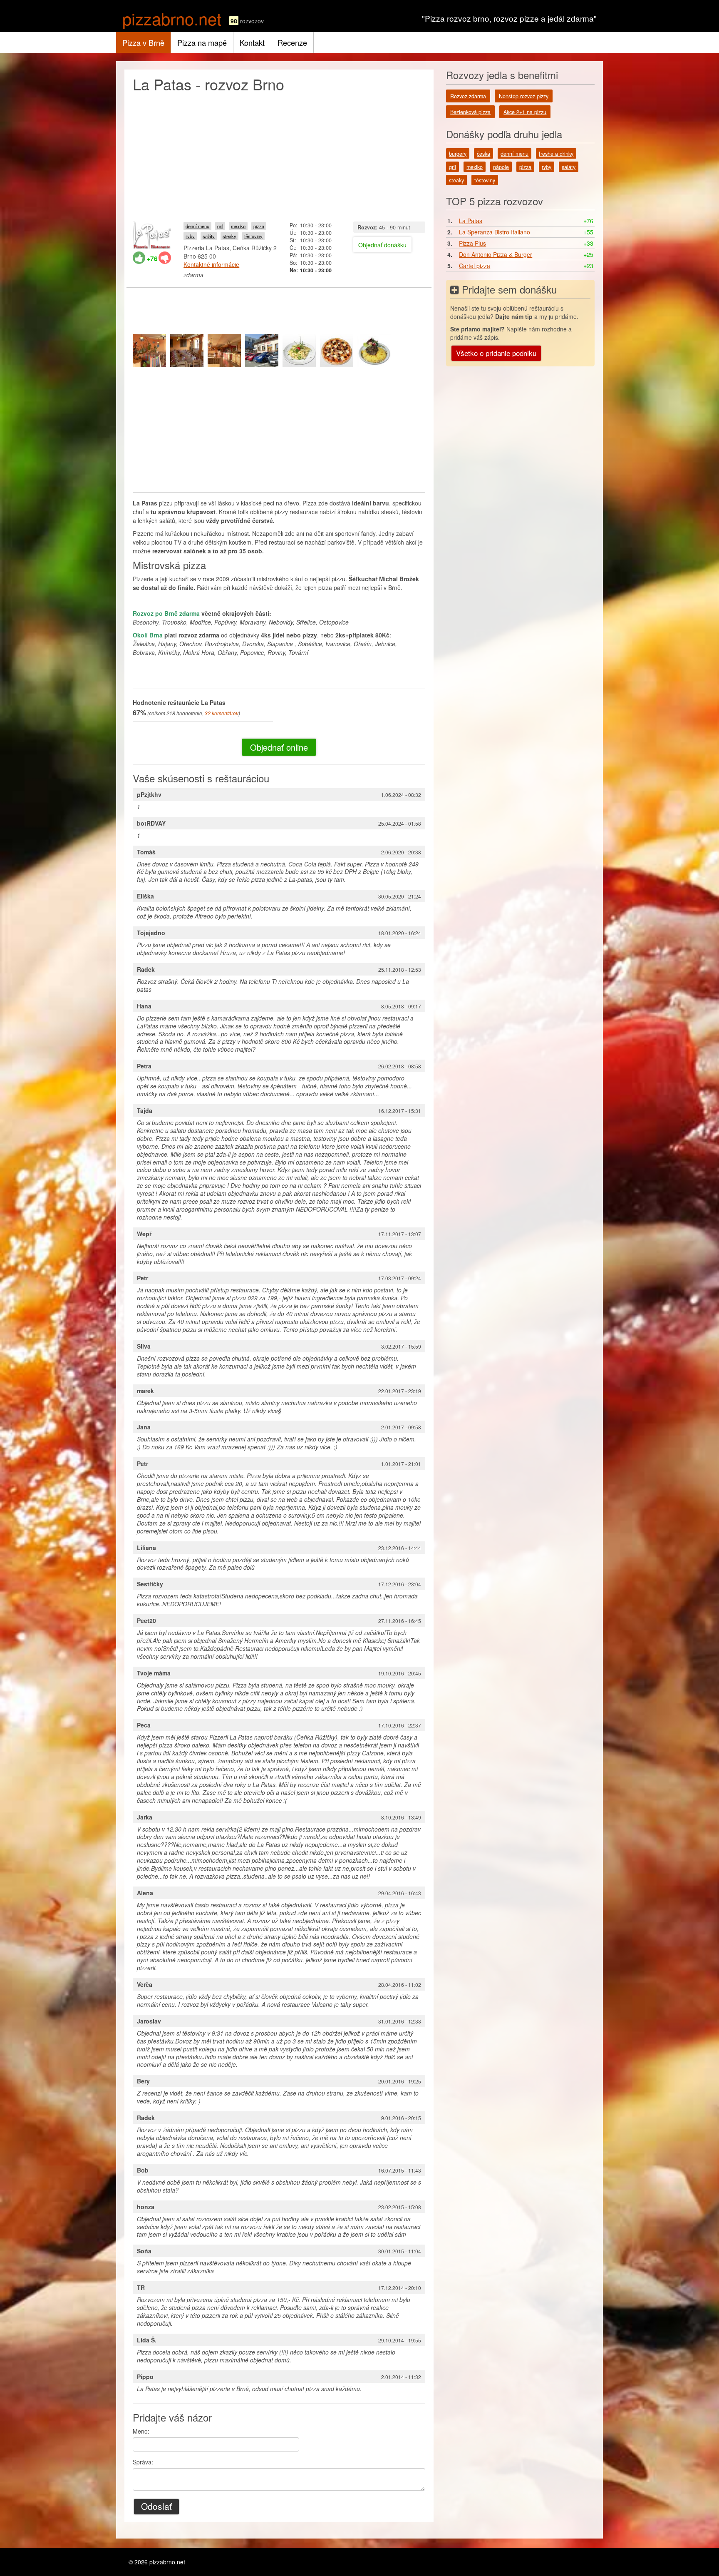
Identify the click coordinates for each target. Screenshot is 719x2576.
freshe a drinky (556, 154)
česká (483, 154)
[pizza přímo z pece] (337, 351)
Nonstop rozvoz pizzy (524, 96)
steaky (229, 236)
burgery (458, 154)
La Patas (471, 221)
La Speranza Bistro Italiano (495, 232)
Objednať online (279, 747)
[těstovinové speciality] (299, 351)
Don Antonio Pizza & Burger (496, 254)
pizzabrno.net (172, 18)
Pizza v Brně (143, 42)
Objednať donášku (382, 245)
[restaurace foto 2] (187, 351)
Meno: (141, 2431)
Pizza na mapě (202, 42)
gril (220, 226)
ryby (190, 236)
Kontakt (252, 42)
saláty (209, 236)
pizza (259, 226)
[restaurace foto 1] (149, 351)
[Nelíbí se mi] (165, 258)
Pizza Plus (472, 243)
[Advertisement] (279, 155)
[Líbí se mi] (139, 258)
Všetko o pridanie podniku (496, 353)
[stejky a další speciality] (374, 351)
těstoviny (253, 236)
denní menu (197, 226)
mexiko (238, 226)
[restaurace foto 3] (224, 351)
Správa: (143, 2462)
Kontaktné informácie (211, 264)
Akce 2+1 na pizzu (525, 112)
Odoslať (156, 2506)
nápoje (501, 167)
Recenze (292, 42)
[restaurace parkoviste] (262, 351)
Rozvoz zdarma (468, 96)
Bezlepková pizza (470, 112)
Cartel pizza (475, 266)
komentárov (222, 713)
